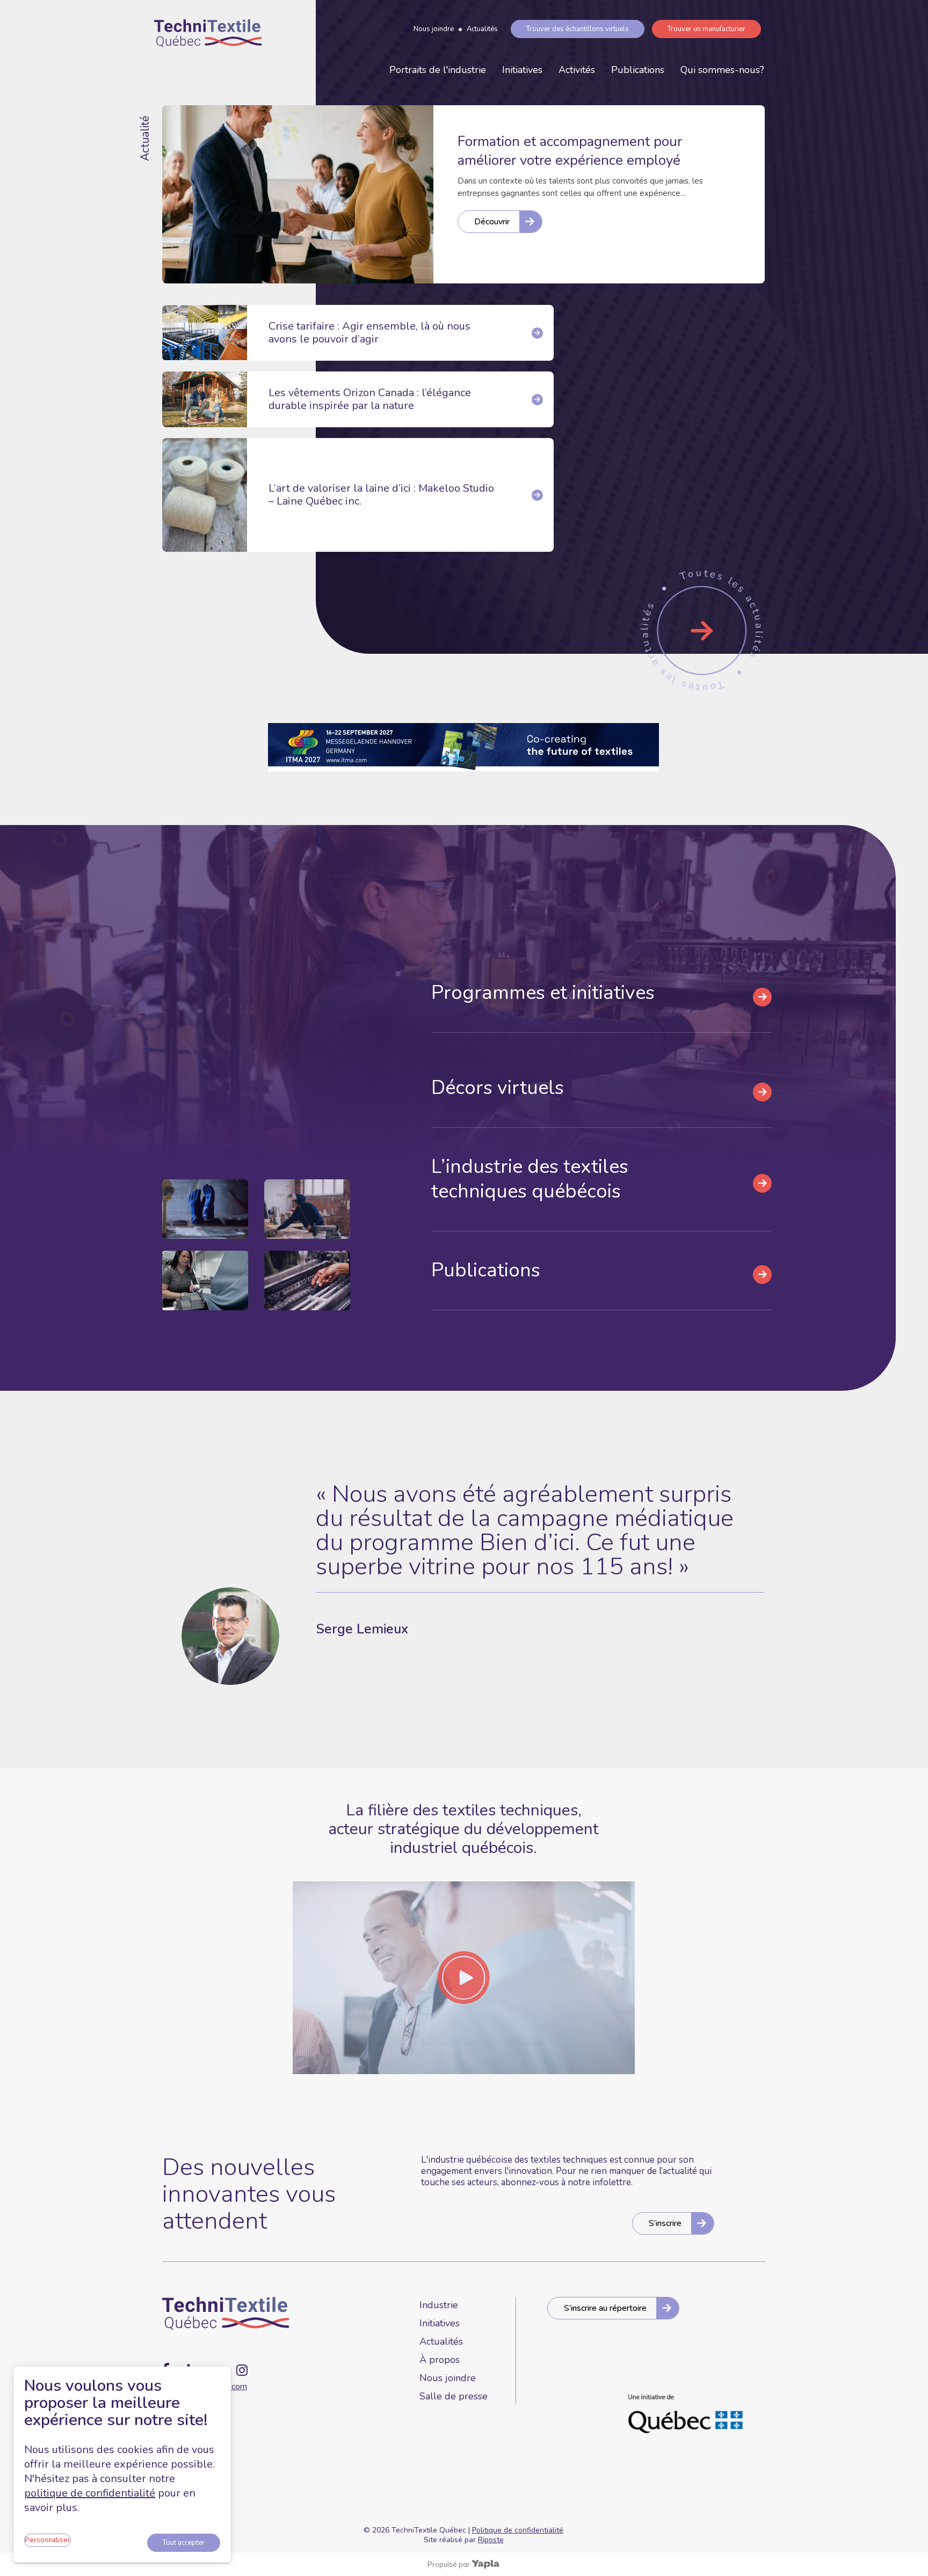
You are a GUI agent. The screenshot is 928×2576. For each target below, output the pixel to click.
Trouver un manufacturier (706, 29)
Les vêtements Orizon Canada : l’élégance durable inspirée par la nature (370, 399)
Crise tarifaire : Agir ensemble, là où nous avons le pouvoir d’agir (369, 333)
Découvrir (492, 222)
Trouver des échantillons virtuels (578, 29)
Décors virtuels (498, 1088)
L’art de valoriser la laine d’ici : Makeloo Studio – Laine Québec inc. (381, 495)
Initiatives (522, 70)
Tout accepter (184, 2543)
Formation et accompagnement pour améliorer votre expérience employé (570, 151)
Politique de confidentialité (518, 2530)
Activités (577, 70)
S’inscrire (665, 2223)
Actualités (482, 29)
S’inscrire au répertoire (605, 2308)
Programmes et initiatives (543, 993)
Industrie (439, 2305)
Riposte (491, 2540)
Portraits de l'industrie (438, 70)
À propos (440, 2360)
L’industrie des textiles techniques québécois (530, 1179)
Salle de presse (454, 2396)
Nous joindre (434, 29)
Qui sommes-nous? (722, 70)
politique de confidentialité (90, 2493)
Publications (638, 70)
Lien (702, 631)
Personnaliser (48, 2540)
